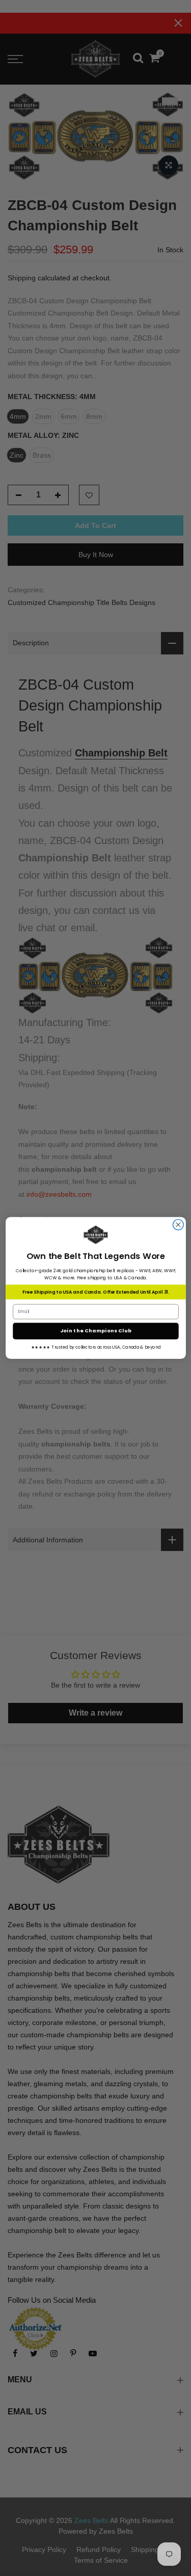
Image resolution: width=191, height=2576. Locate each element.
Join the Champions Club (95, 1331)
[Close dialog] (178, 1225)
